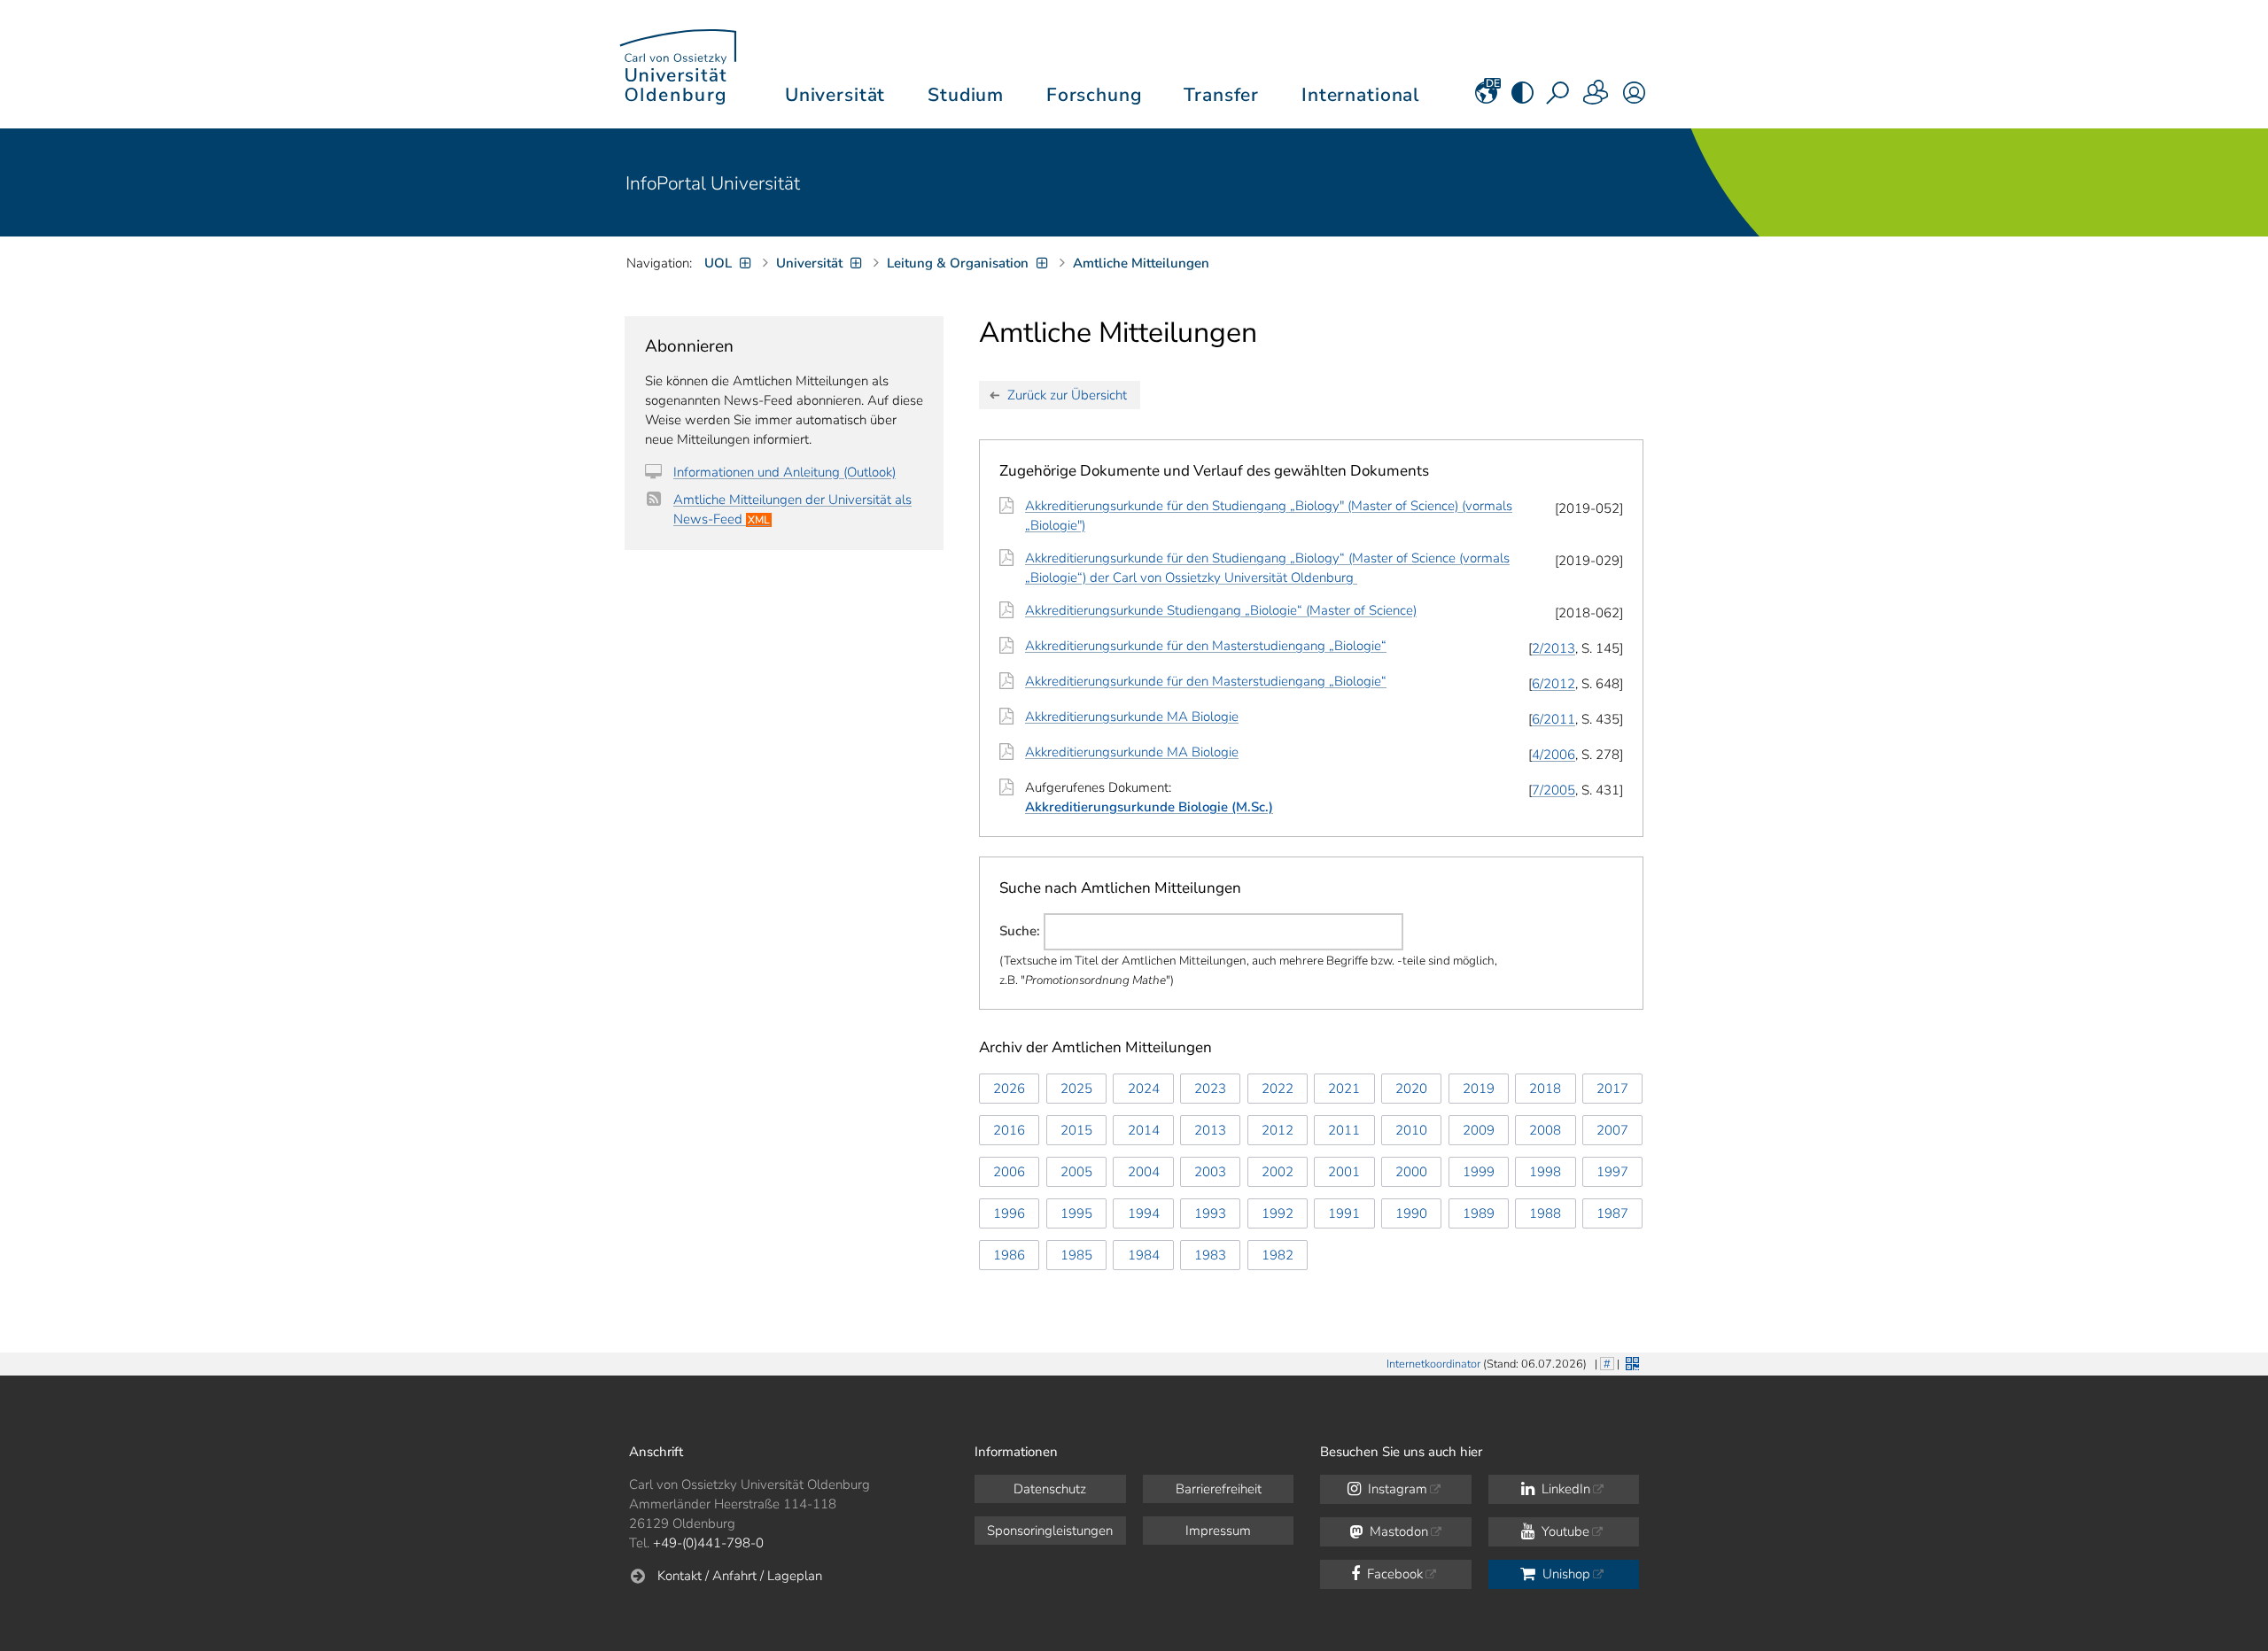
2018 (1545, 1089)
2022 (1278, 1089)
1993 (1210, 1213)
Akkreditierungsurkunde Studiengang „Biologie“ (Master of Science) (1221, 610)
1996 (1009, 1213)
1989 (1479, 1213)
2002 (1278, 1172)
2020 (1411, 1089)
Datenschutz (1050, 1489)
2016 (1009, 1130)
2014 (1144, 1130)
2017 (1612, 1089)
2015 (1076, 1130)
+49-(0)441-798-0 (708, 1543)
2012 (1278, 1130)
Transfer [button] (1221, 95)
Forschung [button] (1094, 95)
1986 (1009, 1255)
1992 (1278, 1213)
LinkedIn (1564, 1489)
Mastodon (1397, 1531)
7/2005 (1553, 790)
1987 (1612, 1213)
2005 (1076, 1172)
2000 (1411, 1172)
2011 (1344, 1130)
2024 (1144, 1089)
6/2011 (1553, 719)
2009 (1479, 1130)
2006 (1009, 1172)
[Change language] (1486, 98)
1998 (1545, 1172)
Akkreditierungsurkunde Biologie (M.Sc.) (1149, 807)
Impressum (1218, 1531)
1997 (1612, 1172)
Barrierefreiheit (1219, 1489)
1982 (1278, 1255)
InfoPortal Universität (713, 183)
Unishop (1565, 1574)
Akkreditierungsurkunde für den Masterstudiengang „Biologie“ (1206, 646)
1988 (1545, 1213)
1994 (1144, 1213)
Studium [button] (966, 95)
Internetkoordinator (1433, 1364)
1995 (1076, 1213)
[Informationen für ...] (1596, 98)
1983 (1210, 1255)
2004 (1144, 1172)
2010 (1411, 1130)
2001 (1344, 1172)
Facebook (1393, 1574)
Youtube (1564, 1531)
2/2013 (1553, 648)
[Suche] (1559, 98)
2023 (1210, 1089)
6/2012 (1553, 684)
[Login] (1634, 98)
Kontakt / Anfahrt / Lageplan (740, 1576)
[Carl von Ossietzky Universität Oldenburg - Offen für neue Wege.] (678, 64)
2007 (1612, 1130)
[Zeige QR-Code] (1631, 1362)
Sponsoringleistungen (1050, 1531)
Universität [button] (835, 95)
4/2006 (1553, 755)
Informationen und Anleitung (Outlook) (784, 472)
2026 (1009, 1089)
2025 (1076, 1089)
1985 (1076, 1255)
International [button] (1360, 95)
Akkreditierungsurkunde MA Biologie (1132, 717)
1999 (1479, 1172)
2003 (1210, 1172)
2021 (1344, 1089)
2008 (1545, 1130)
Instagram (1396, 1489)
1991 (1344, 1213)
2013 (1210, 1130)
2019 (1479, 1089)
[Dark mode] (1522, 98)
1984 (1144, 1255)
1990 (1411, 1213)
